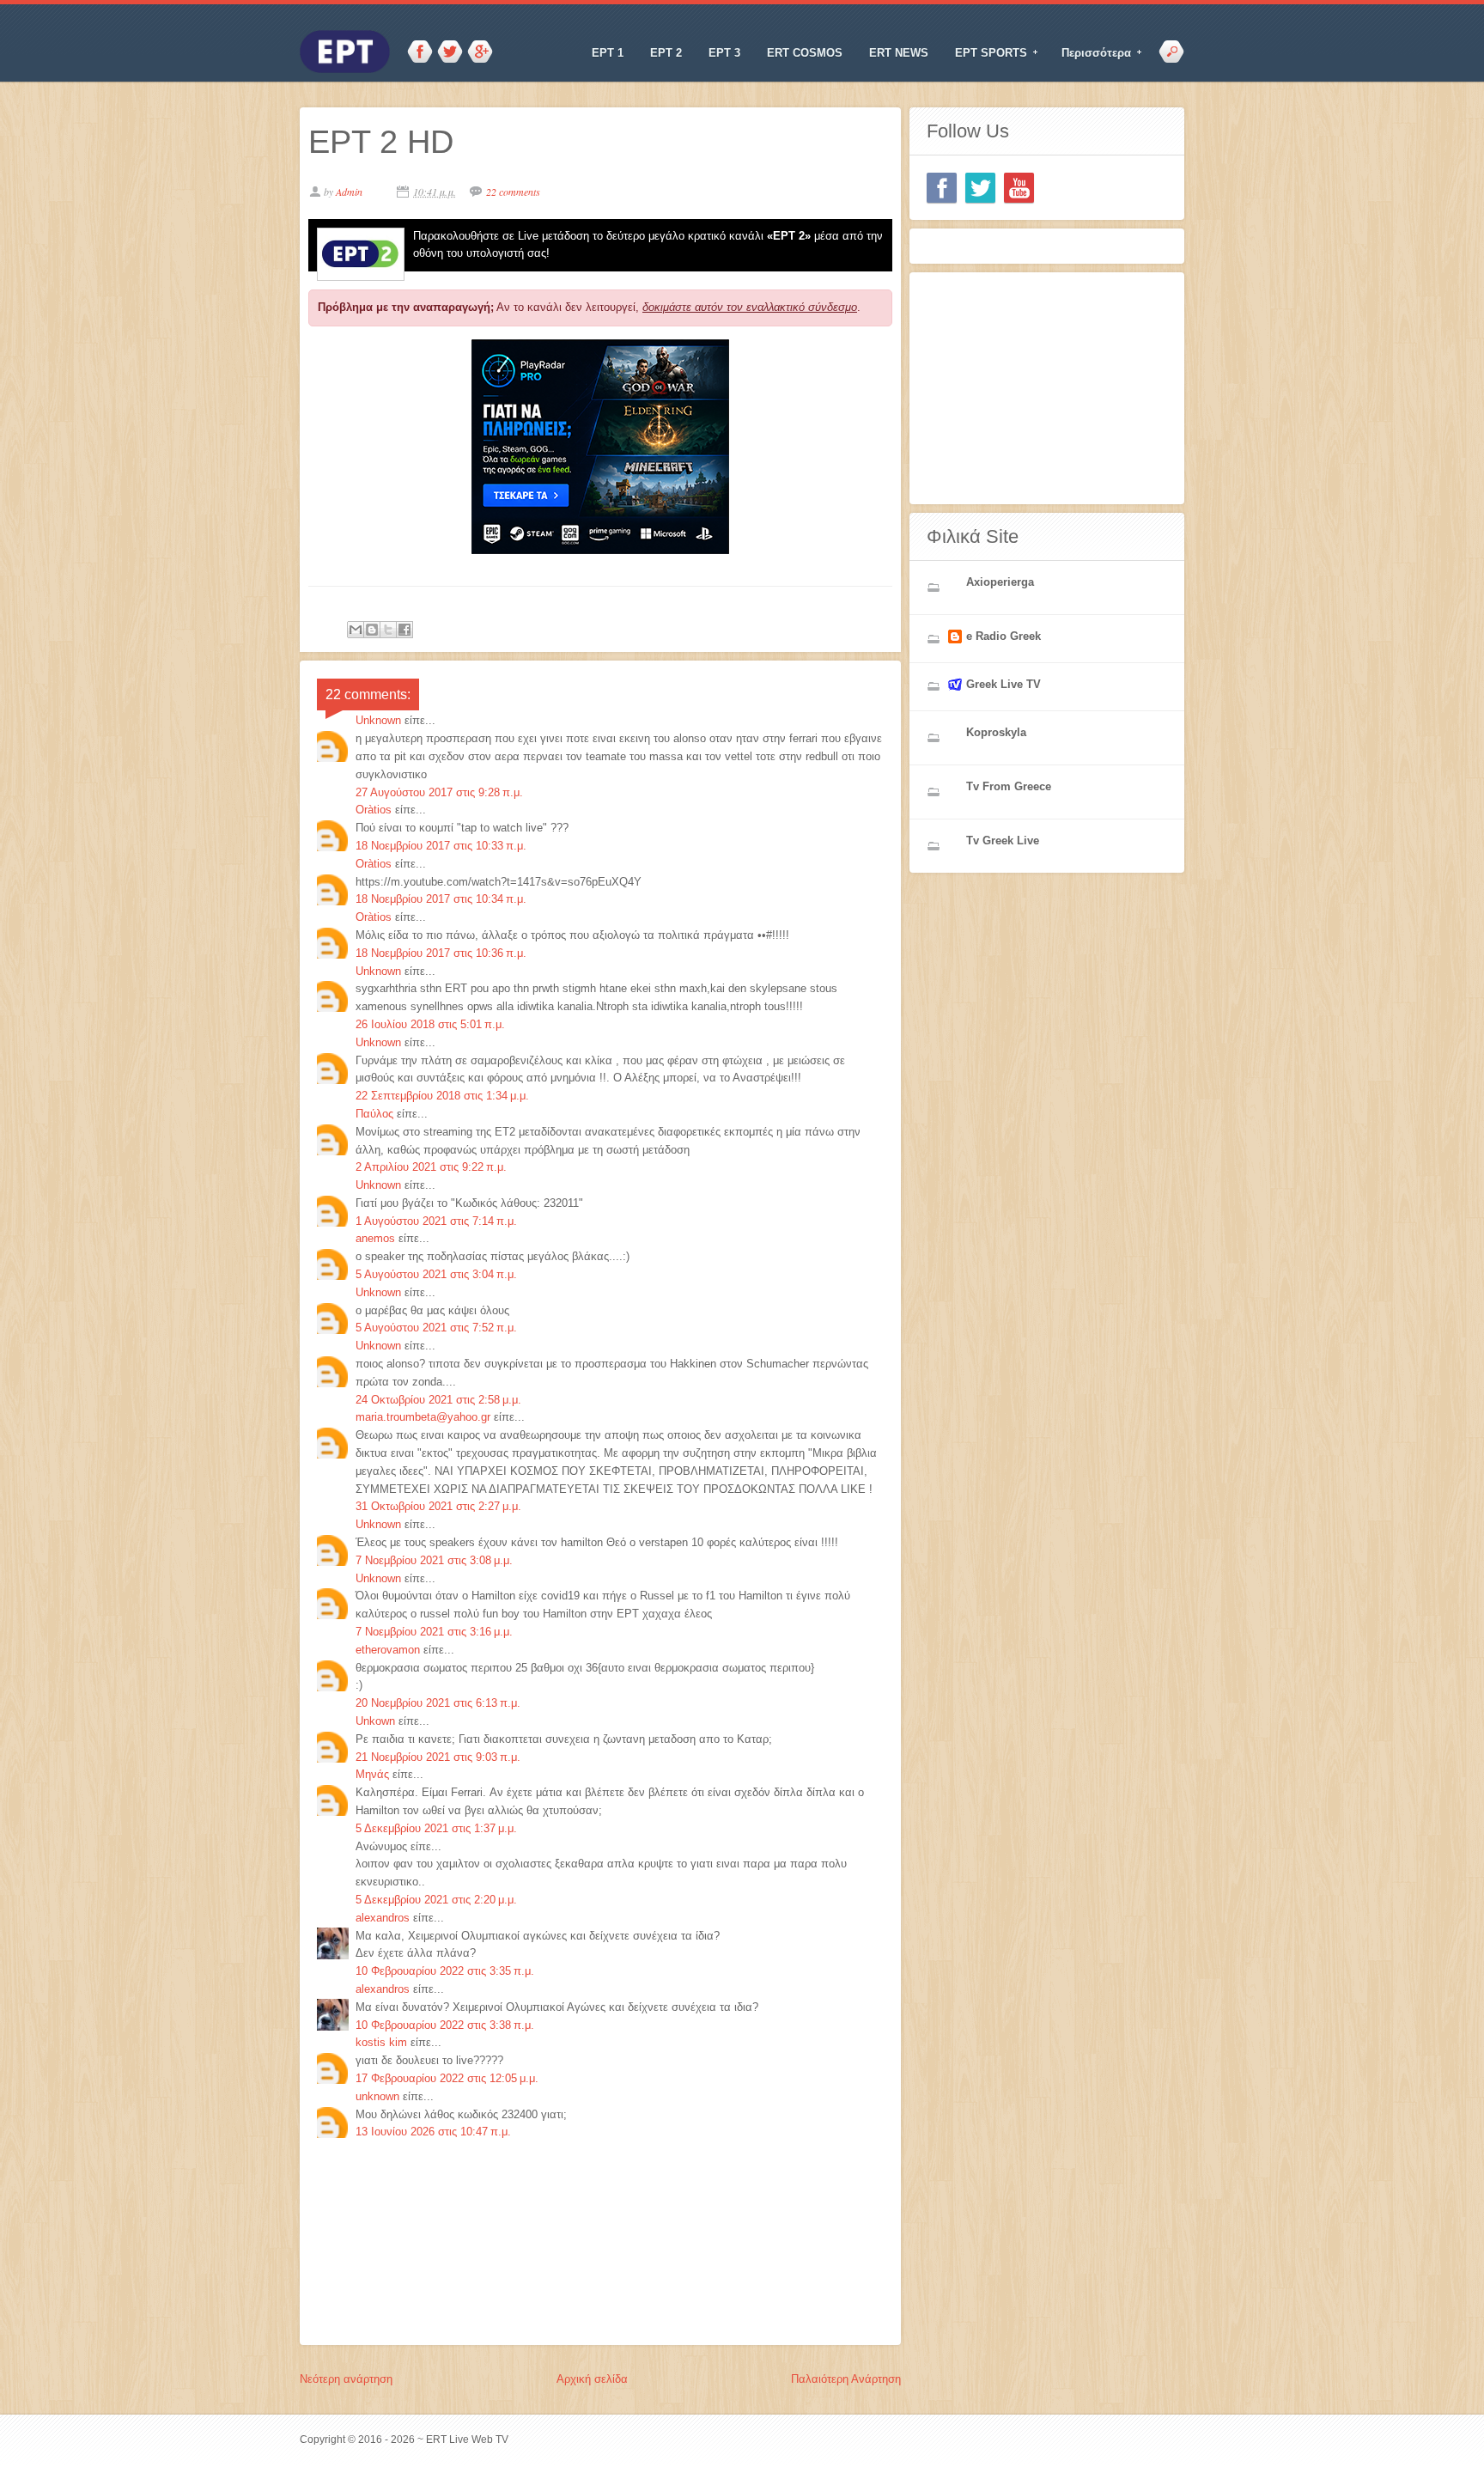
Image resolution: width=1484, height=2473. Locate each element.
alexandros (383, 1918)
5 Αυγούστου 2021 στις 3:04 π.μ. (436, 1274)
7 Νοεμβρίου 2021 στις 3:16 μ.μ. (434, 1632)
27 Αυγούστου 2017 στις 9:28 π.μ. (439, 792)
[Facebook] (942, 188)
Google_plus (480, 52)
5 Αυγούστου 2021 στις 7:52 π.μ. (436, 1328)
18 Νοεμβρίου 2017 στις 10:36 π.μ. (441, 953)
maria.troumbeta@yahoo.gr (423, 1417)
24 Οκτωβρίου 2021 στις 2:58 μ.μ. (438, 1400)
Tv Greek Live (1003, 841)
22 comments (513, 192)
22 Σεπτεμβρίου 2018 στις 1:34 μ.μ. (442, 1096)
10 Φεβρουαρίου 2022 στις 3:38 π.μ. (445, 2025)
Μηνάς (372, 1774)
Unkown (375, 1721)
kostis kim (381, 2042)
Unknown (378, 720)
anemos (375, 1238)
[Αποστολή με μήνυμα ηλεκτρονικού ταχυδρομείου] (356, 630)
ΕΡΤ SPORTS (985, 53)
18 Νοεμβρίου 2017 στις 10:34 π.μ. (441, 899)
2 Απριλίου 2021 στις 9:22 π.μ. (431, 1167)
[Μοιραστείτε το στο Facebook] (404, 630)
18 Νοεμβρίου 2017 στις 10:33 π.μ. (441, 846)
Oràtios (374, 810)
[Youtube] (1019, 188)
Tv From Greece (1009, 786)
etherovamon (388, 1650)
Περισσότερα (1091, 53)
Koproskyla (996, 732)
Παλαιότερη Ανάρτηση (846, 2379)
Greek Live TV (1004, 684)
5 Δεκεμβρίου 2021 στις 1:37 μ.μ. (436, 1828)
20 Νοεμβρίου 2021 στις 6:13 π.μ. (438, 1703)
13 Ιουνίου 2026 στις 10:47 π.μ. (433, 2132)
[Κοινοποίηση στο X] (388, 630)
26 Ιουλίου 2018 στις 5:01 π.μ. (430, 1024)
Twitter (450, 52)
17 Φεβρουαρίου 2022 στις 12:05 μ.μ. (447, 2078)
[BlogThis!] (372, 630)
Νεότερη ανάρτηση (346, 2379)
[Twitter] (980, 188)
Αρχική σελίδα (592, 2379)
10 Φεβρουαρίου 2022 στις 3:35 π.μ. (445, 1971)
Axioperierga (1000, 582)
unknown (377, 2096)
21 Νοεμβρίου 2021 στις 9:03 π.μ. (438, 1757)
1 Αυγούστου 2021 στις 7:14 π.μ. (436, 1221)
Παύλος (374, 1114)
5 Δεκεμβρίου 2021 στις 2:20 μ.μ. (436, 1900)
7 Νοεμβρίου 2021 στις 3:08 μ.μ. (434, 1560)
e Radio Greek (1004, 636)
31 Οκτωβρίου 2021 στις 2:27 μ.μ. (438, 1506)
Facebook (420, 52)
